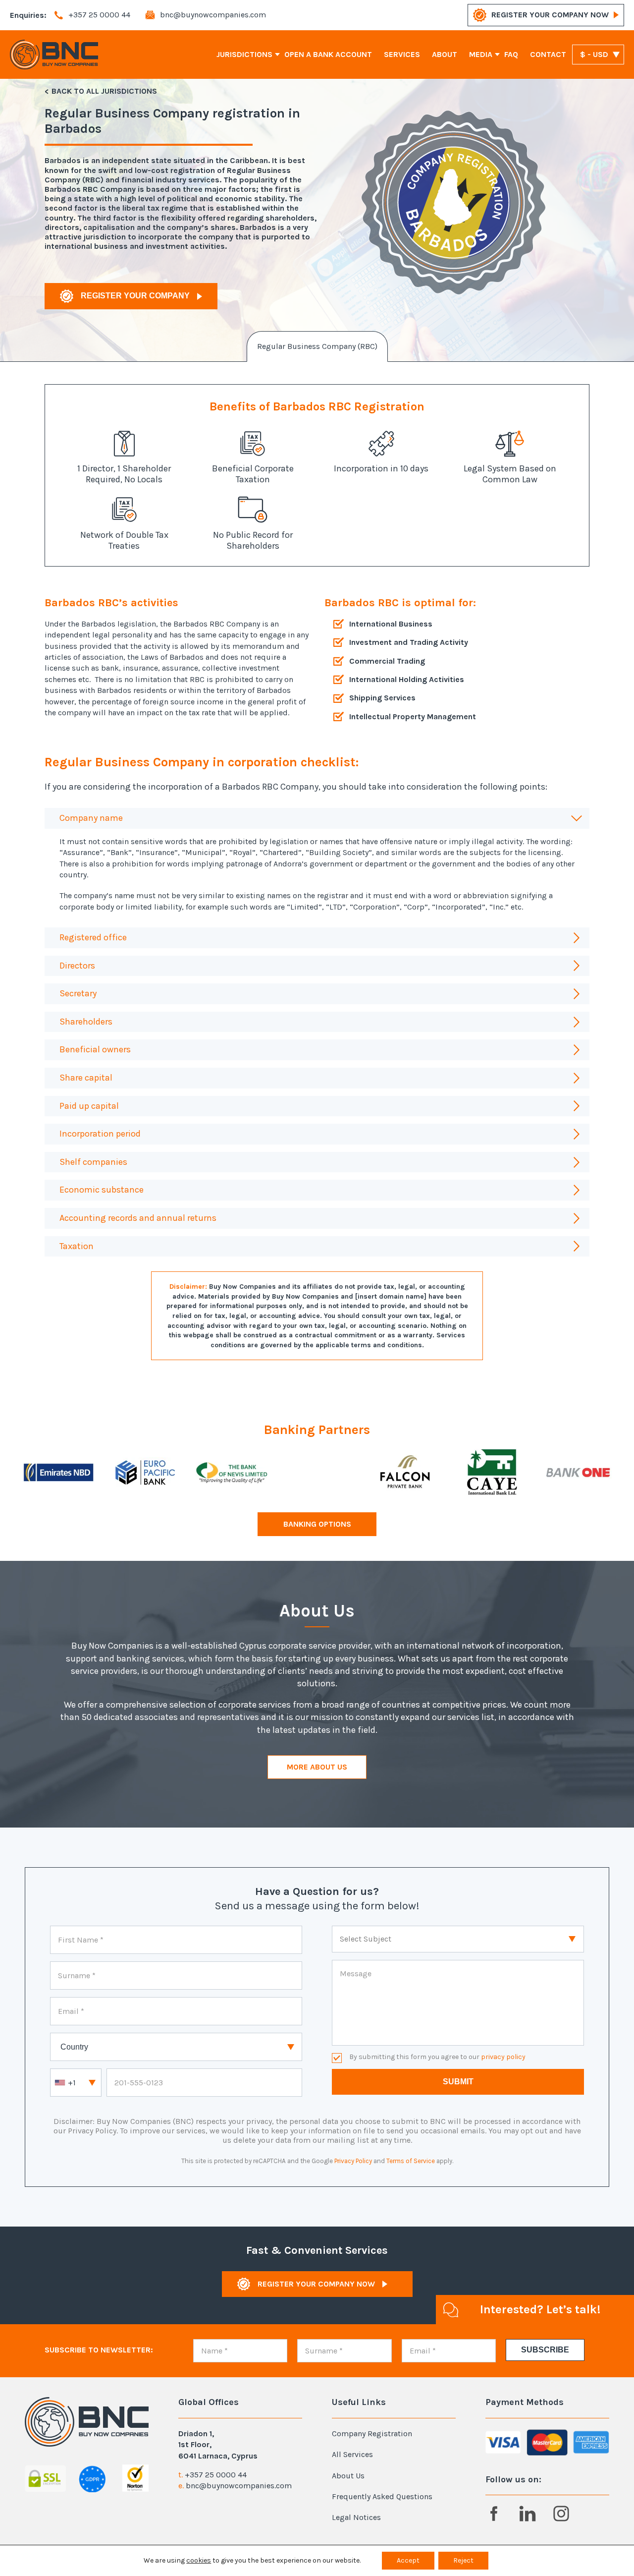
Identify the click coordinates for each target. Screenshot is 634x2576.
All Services (352, 2454)
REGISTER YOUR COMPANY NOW (550, 15)
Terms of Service (411, 2161)
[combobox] (76, 2083)
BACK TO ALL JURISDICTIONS (104, 91)
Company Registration (372, 2433)
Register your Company (135, 296)
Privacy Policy (353, 2161)
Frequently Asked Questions (382, 2496)
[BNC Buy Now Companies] (54, 55)
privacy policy (503, 2057)
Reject (463, 2560)
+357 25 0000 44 (216, 2475)
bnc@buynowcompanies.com (239, 2486)
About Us (348, 2476)
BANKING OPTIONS (317, 1524)
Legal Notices (356, 2517)
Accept (408, 2560)
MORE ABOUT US (317, 1767)
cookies (199, 2560)
